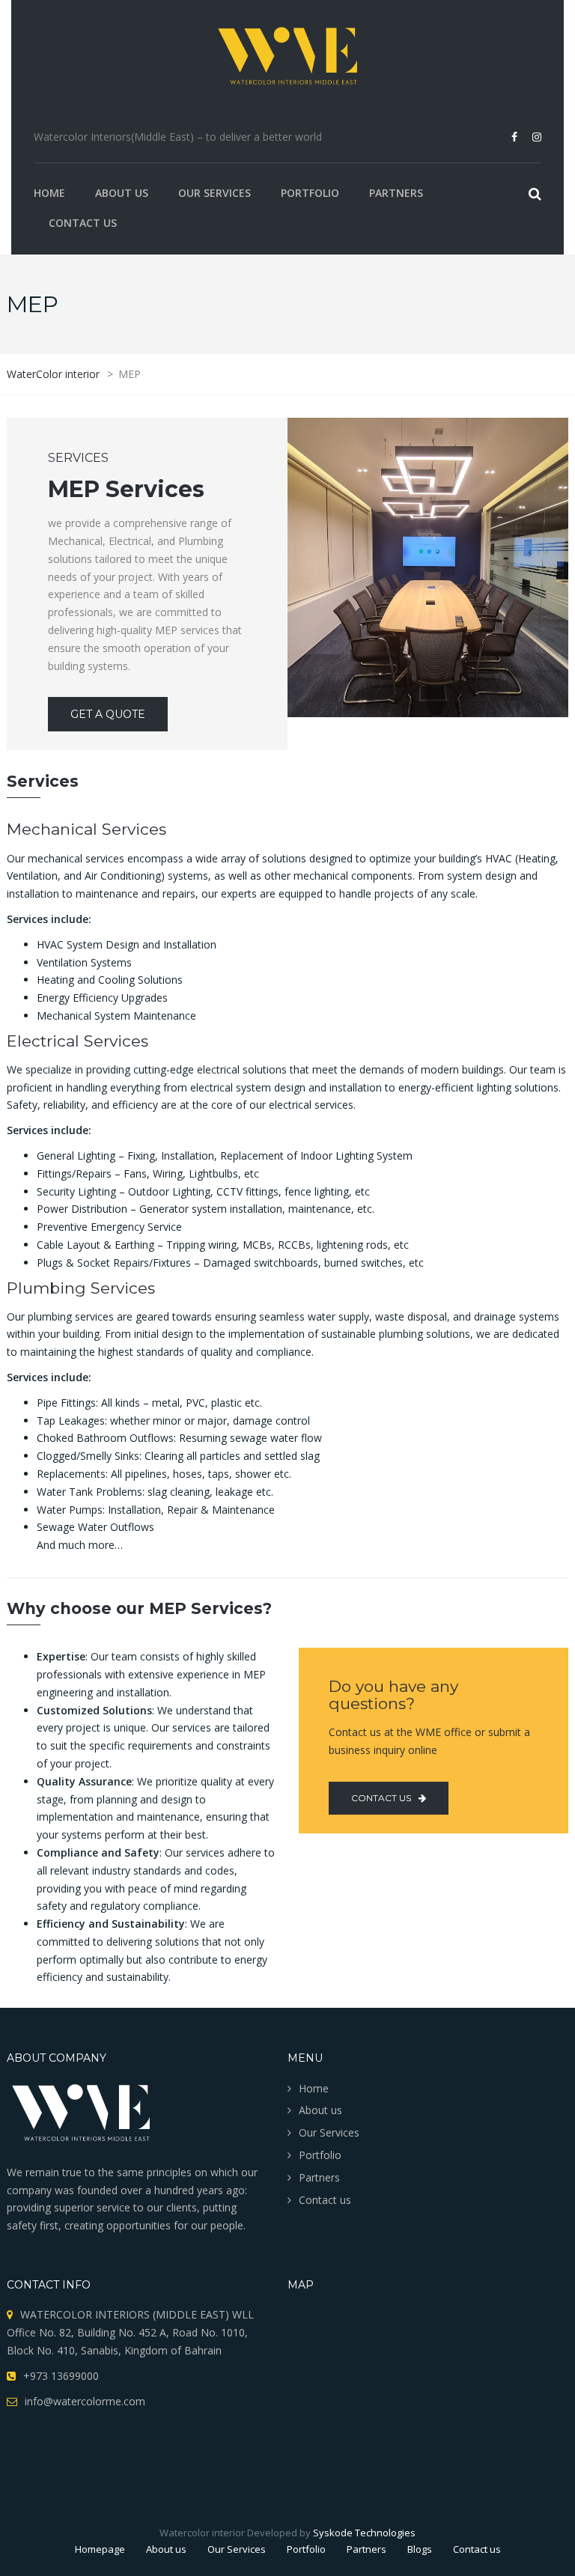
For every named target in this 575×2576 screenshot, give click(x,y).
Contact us (83, 223)
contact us (381, 1798)
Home (49, 193)
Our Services (215, 193)
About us (122, 193)
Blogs (420, 2549)
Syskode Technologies (364, 2533)
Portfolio (310, 193)
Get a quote (108, 714)
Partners (396, 193)
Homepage (100, 2549)
